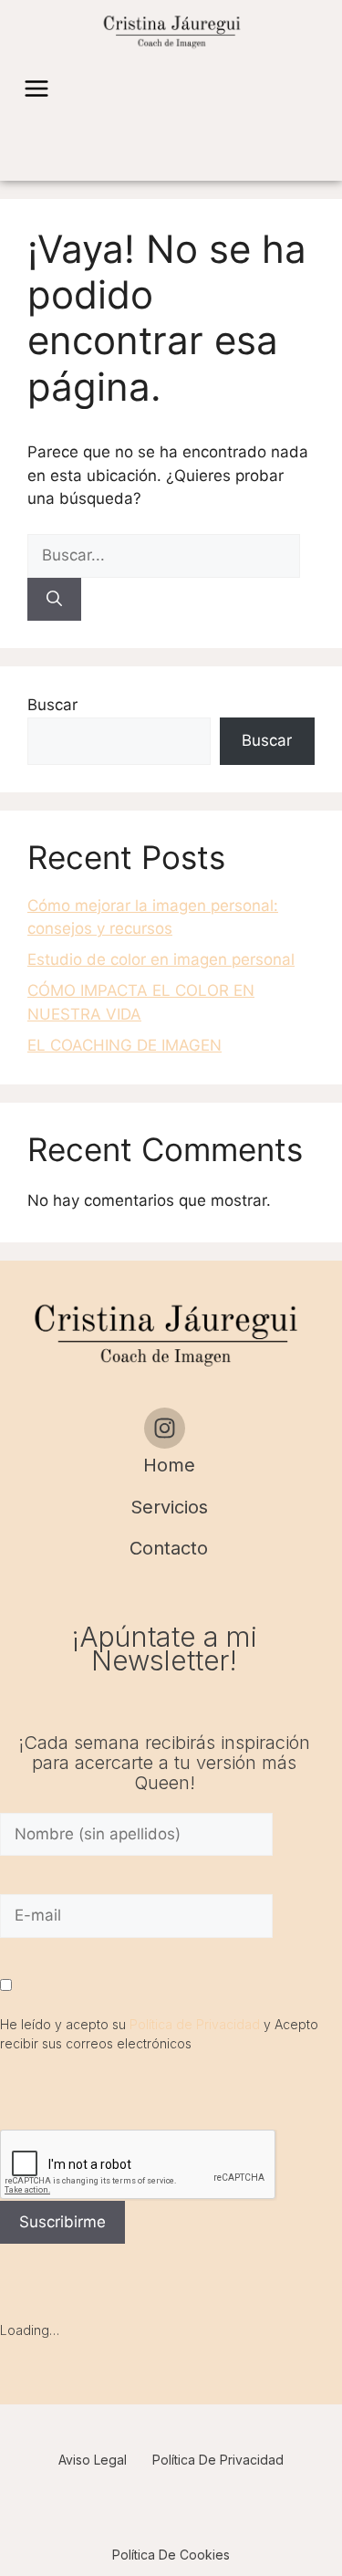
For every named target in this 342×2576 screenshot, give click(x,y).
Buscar (52, 705)
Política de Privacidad (195, 2024)
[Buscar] (54, 600)
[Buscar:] (164, 555)
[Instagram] (165, 1428)
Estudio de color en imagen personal (161, 959)
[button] (36, 90)
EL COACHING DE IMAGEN (124, 1045)
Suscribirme (62, 2222)
